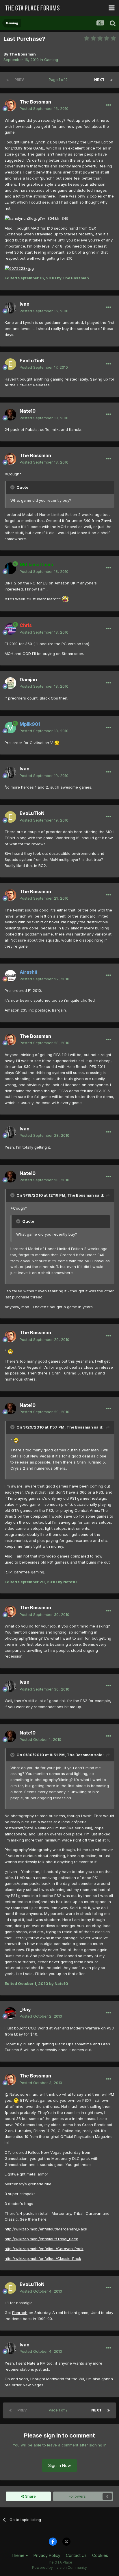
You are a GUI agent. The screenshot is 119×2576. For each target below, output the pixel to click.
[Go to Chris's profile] (10, 629)
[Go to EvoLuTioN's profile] (10, 364)
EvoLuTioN (32, 361)
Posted (44, 108)
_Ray (25, 2009)
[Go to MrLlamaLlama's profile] (10, 568)
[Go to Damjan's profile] (10, 683)
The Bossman (23, 54)
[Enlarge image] (37, 218)
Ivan (25, 304)
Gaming (51, 60)
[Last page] (111, 80)
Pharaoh (20, 2313)
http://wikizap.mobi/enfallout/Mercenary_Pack (46, 2229)
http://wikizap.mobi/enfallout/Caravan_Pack (44, 2249)
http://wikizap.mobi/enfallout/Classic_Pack (43, 2258)
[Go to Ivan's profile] (10, 308)
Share (30, 2496)
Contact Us (76, 2555)
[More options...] (109, 105)
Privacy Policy (47, 2555)
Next (99, 80)
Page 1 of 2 (59, 80)
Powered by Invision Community (59, 2567)
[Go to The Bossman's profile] (10, 105)
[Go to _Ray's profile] (10, 2013)
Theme (18, 2555)
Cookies (100, 2555)
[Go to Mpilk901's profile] (10, 728)
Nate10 (28, 411)
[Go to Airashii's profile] (10, 976)
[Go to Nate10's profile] (10, 415)
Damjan (28, 680)
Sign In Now (59, 2465)
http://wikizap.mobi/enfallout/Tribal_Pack (41, 2239)
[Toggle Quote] (13, 487)
